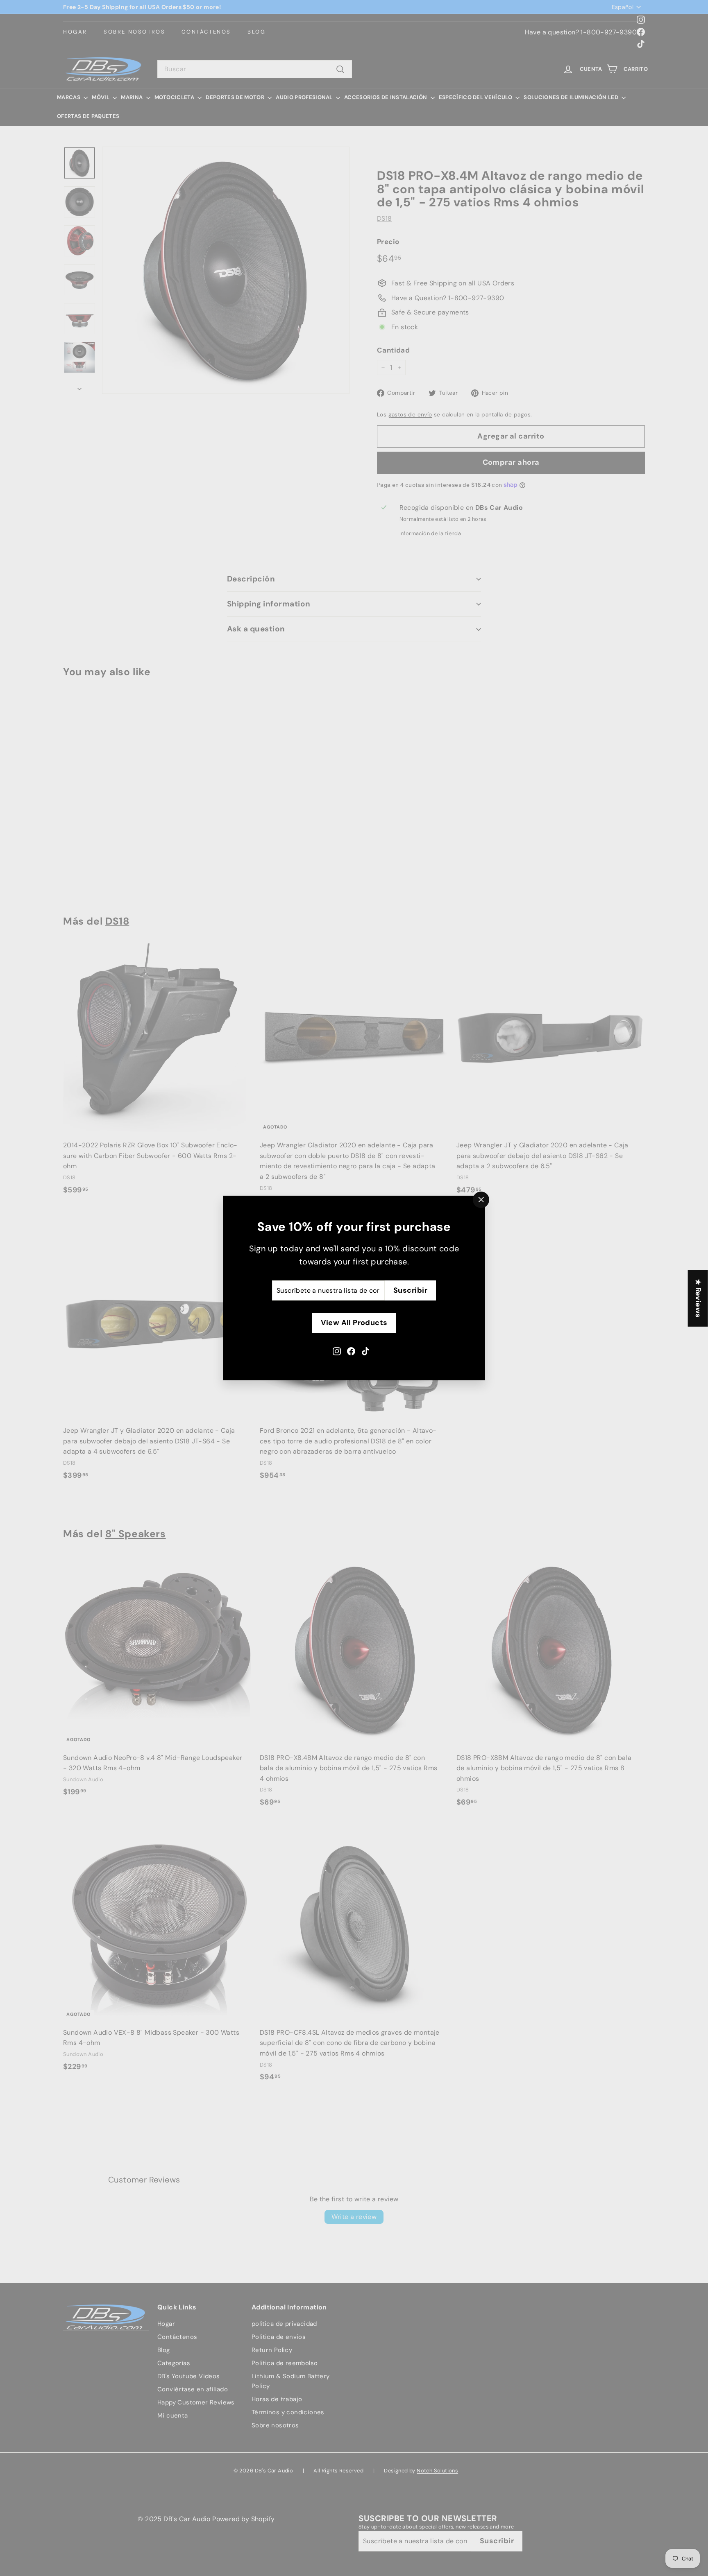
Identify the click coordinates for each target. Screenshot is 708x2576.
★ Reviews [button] (698, 1298)
